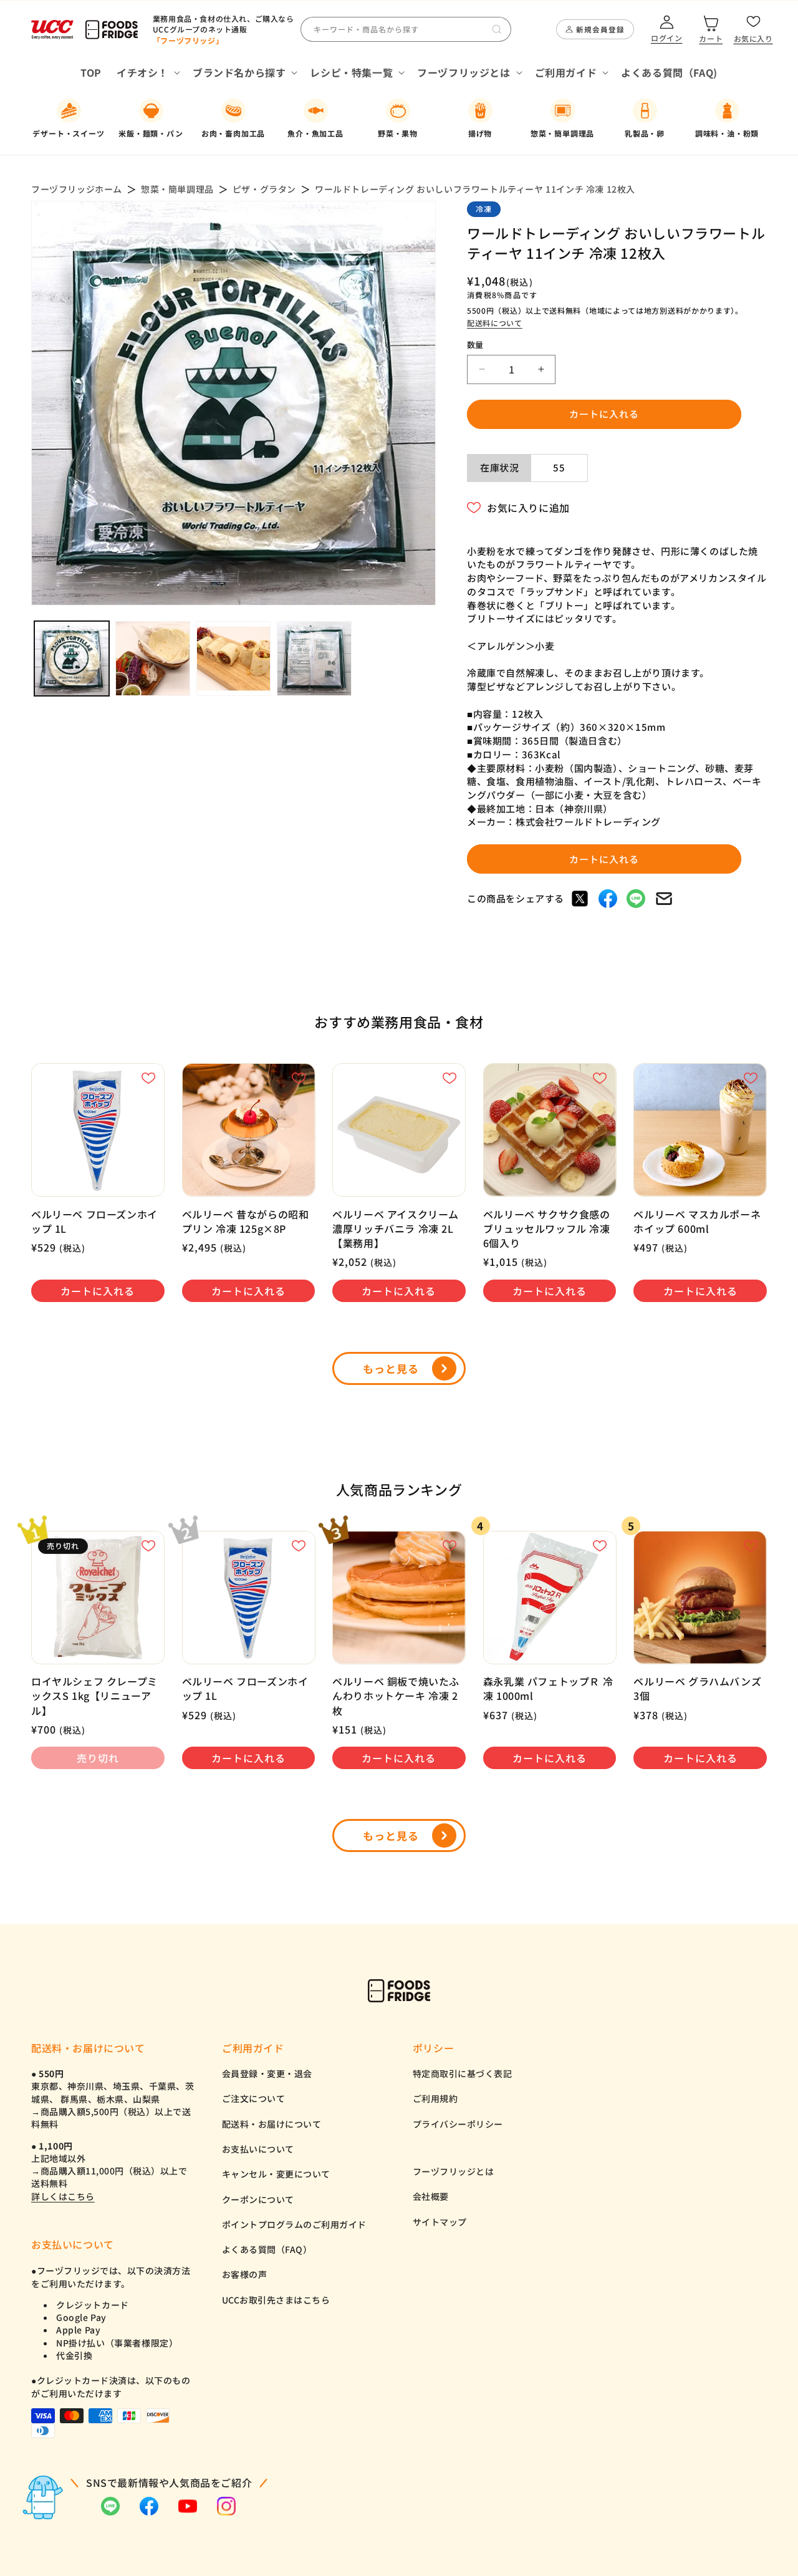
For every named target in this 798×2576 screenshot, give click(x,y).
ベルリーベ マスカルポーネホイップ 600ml (697, 1222)
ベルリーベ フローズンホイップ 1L (94, 1222)
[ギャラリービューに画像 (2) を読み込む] (153, 658)
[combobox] (406, 29)
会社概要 (431, 2196)
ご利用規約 (435, 2098)
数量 (475, 345)
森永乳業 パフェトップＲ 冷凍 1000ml (548, 1689)
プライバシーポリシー (458, 2124)
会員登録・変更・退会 (267, 2073)
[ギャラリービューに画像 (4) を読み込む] (314, 658)
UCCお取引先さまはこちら (276, 2300)
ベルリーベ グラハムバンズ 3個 (697, 1689)
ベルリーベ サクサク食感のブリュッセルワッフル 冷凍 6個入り (547, 1229)
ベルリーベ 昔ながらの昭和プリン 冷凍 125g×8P (246, 1222)
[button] (147, 73)
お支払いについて (258, 2149)
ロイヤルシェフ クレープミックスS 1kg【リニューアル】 (94, 1696)
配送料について (495, 323)
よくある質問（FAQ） (267, 2249)
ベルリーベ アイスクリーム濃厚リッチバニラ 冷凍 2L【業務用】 (396, 1229)
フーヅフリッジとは (454, 2171)
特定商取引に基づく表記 (463, 2073)
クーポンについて (258, 2199)
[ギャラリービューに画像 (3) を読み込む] (234, 658)
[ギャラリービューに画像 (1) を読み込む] (72, 658)
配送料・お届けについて (272, 2124)
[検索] (497, 29)
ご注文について (254, 2098)
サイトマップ (440, 2222)
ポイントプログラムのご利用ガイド (294, 2224)
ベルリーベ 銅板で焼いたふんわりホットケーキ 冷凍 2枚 (396, 1696)
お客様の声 (245, 2274)
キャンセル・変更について (276, 2174)
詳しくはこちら (63, 2196)
